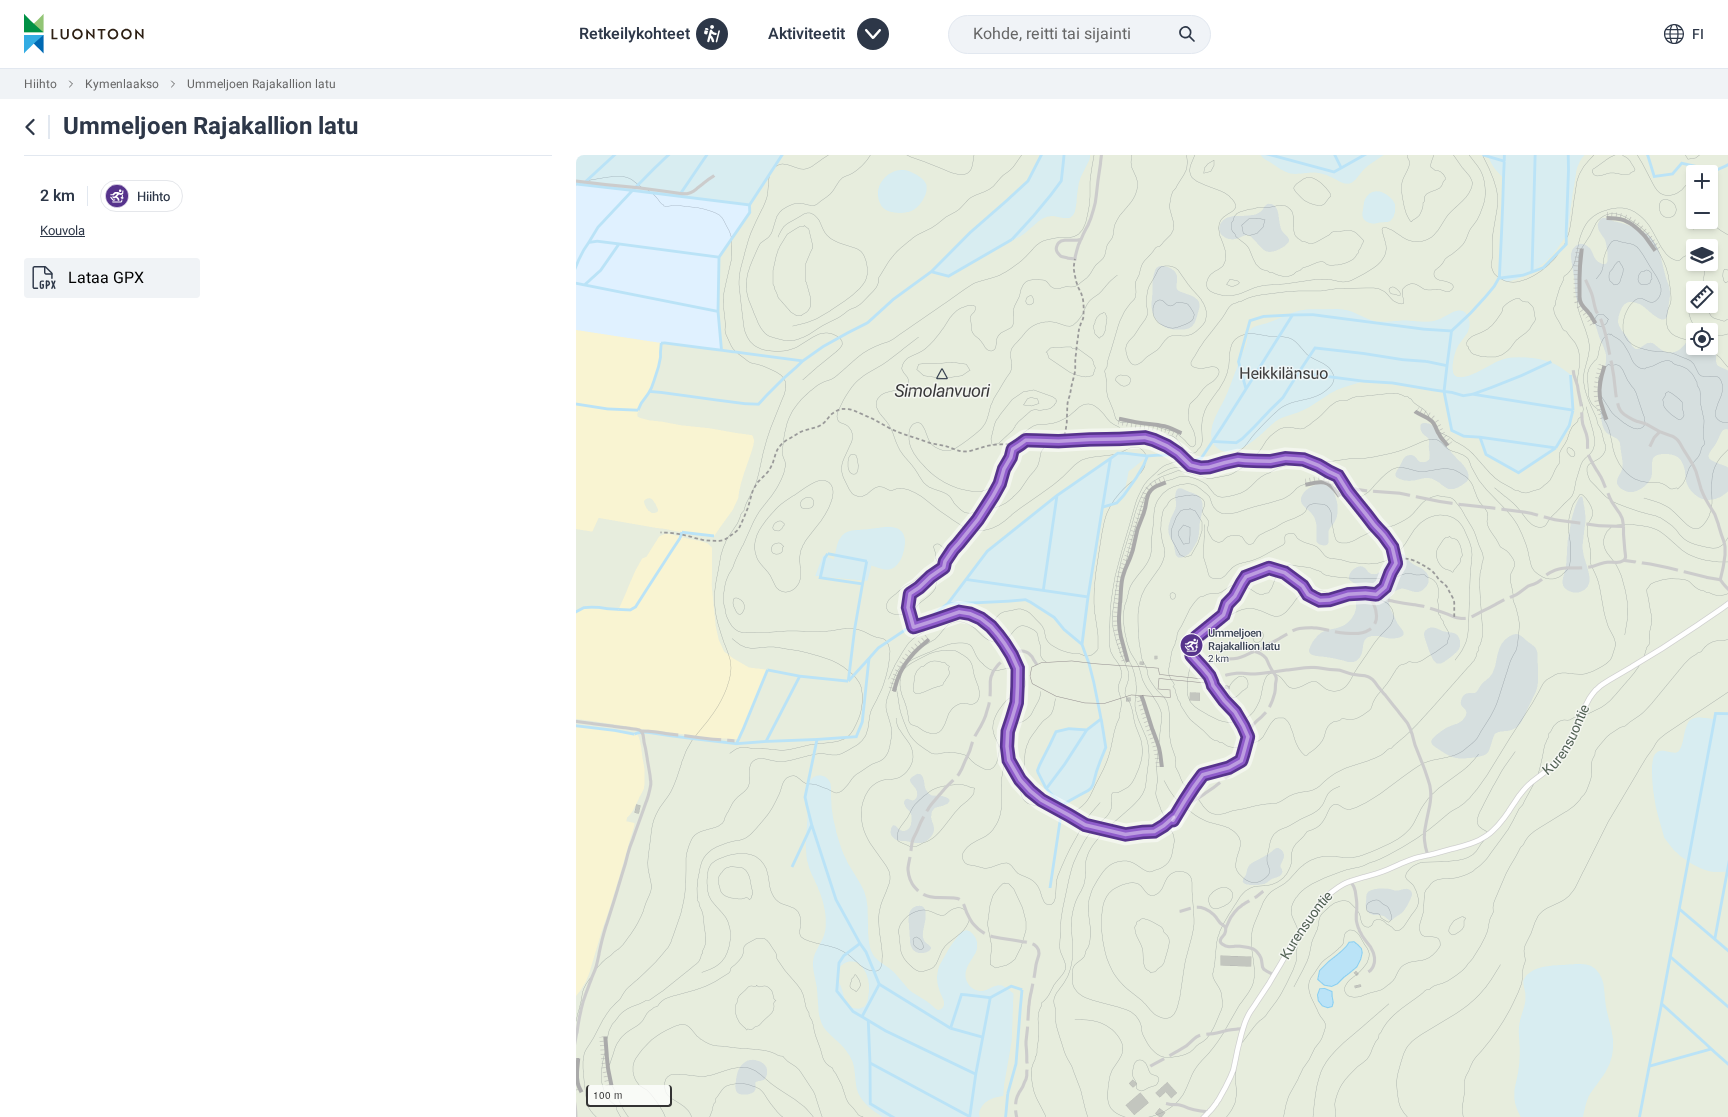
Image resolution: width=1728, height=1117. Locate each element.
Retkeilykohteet (634, 34)
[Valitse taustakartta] (1702, 255)
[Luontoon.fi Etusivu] (84, 34)
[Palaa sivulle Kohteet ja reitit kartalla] (30, 127)
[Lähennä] (1702, 181)
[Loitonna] (1702, 213)
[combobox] (1079, 34)
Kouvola (62, 231)
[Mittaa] (1702, 297)
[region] (1152, 636)
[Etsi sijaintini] (1702, 339)
